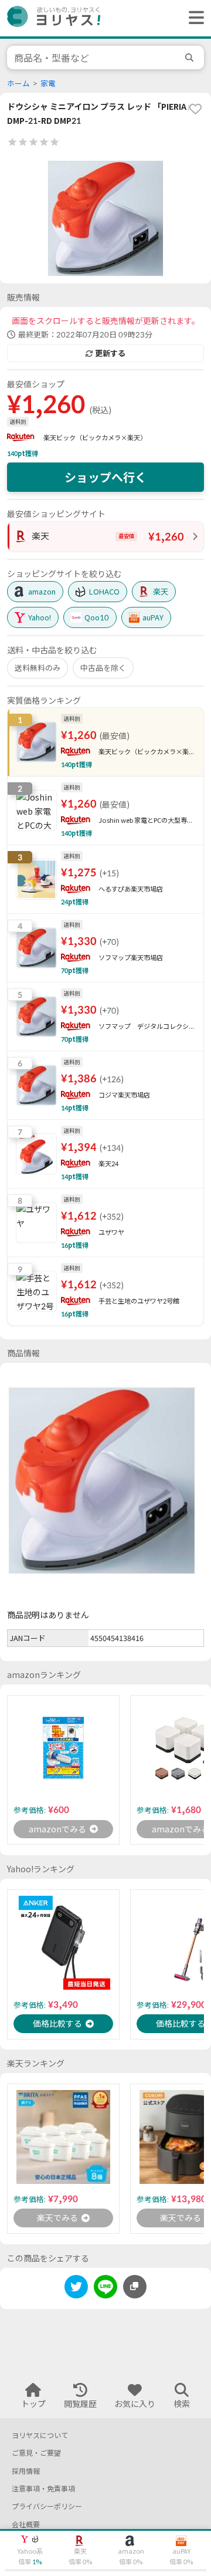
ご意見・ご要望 (36, 2453)
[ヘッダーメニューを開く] (193, 18)
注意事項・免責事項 (43, 2489)
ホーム (18, 84)
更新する (110, 353)
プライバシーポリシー (47, 2506)
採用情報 (26, 2471)
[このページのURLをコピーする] (135, 2287)
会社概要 (26, 2525)
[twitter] (76, 2289)
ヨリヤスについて (40, 2435)
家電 (48, 84)
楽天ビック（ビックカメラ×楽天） (95, 438)
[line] (105, 2289)
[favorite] (195, 109)
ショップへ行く (105, 477)
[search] (191, 58)
